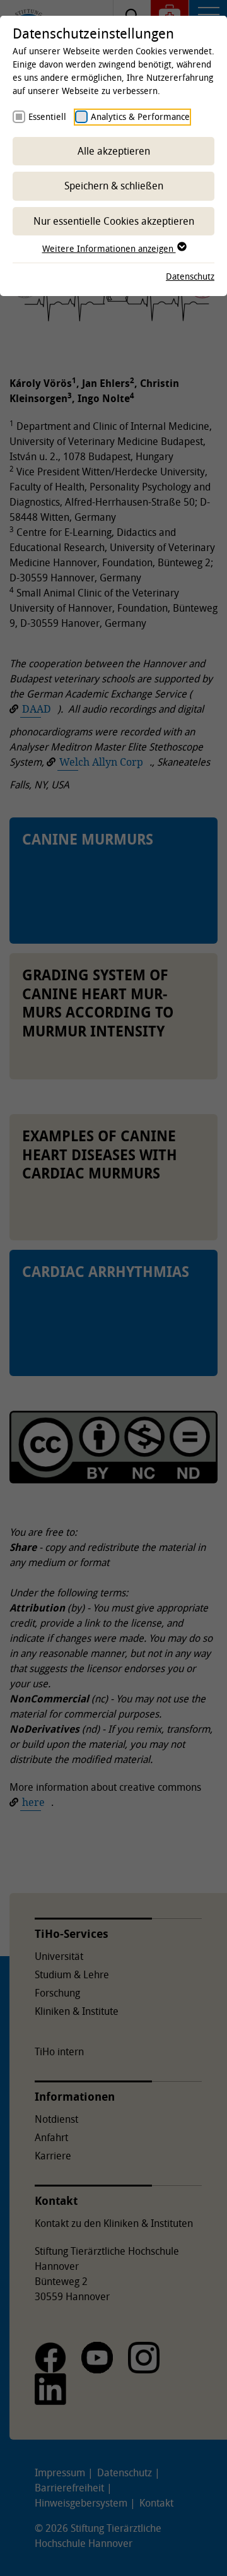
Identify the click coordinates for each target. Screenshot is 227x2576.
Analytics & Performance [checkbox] (140, 116)
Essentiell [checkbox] (47, 116)
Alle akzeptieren (114, 151)
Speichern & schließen (114, 186)
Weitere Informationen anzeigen (109, 248)
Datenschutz (190, 276)
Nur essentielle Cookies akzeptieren (114, 221)
